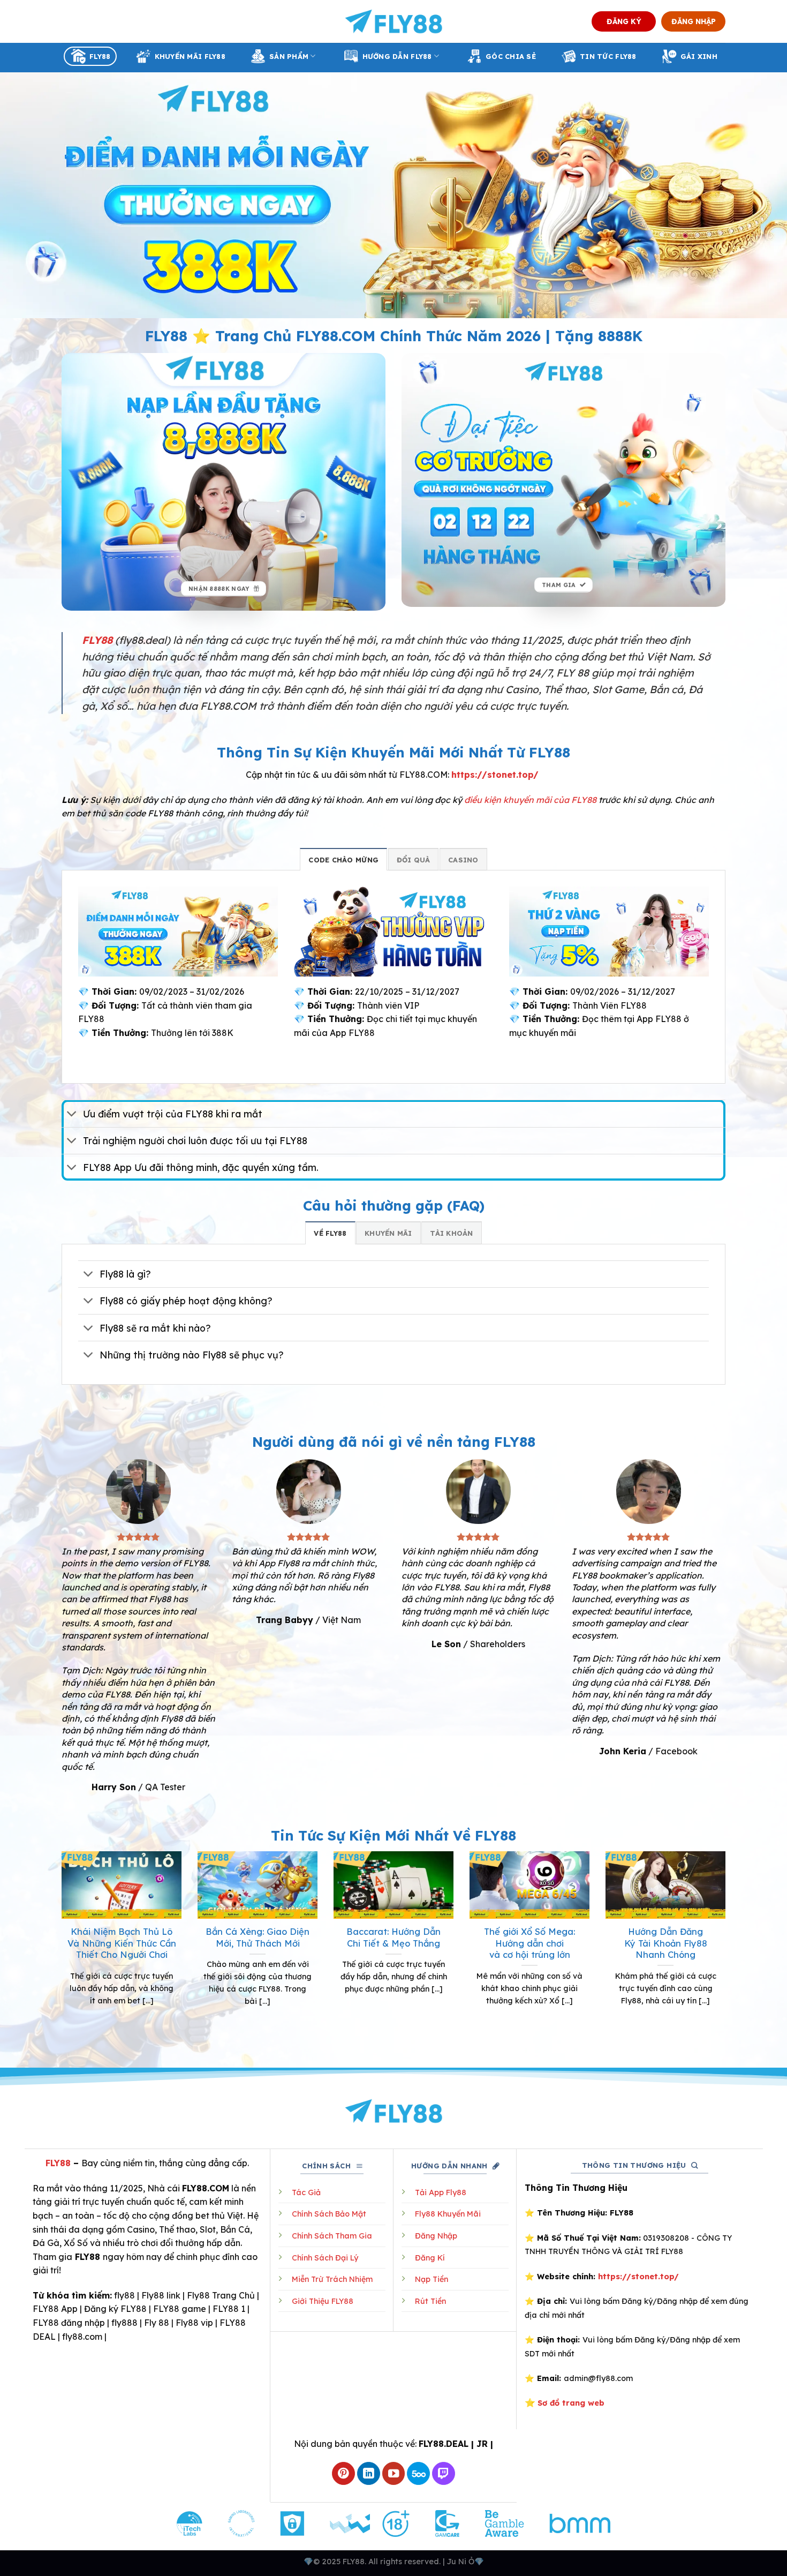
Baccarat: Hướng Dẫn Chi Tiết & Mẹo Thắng (393, 1937)
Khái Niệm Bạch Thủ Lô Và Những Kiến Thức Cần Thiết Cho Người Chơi (122, 1943)
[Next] (728, 1948)
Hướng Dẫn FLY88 (397, 56)
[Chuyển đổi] (72, 1115)
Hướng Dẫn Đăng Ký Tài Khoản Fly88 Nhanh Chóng (666, 1943)
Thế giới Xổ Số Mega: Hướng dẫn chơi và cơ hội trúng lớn (529, 1943)
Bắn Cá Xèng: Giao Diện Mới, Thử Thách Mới (258, 1937)
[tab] (343, 859)
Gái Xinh (699, 56)
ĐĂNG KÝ (624, 21)
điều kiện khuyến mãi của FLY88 (530, 800)
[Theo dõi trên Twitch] (444, 2473)
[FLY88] (394, 21)
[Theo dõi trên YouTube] (394, 2473)
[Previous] (59, 1948)
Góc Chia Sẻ (511, 56)
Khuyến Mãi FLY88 (190, 56)
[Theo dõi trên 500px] (418, 2473)
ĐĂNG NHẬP (694, 21)
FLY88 (100, 56)
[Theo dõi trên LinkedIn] (369, 2473)
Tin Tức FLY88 (608, 56)
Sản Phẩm (289, 56)
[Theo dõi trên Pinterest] (343, 2473)
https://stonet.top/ (495, 775)
